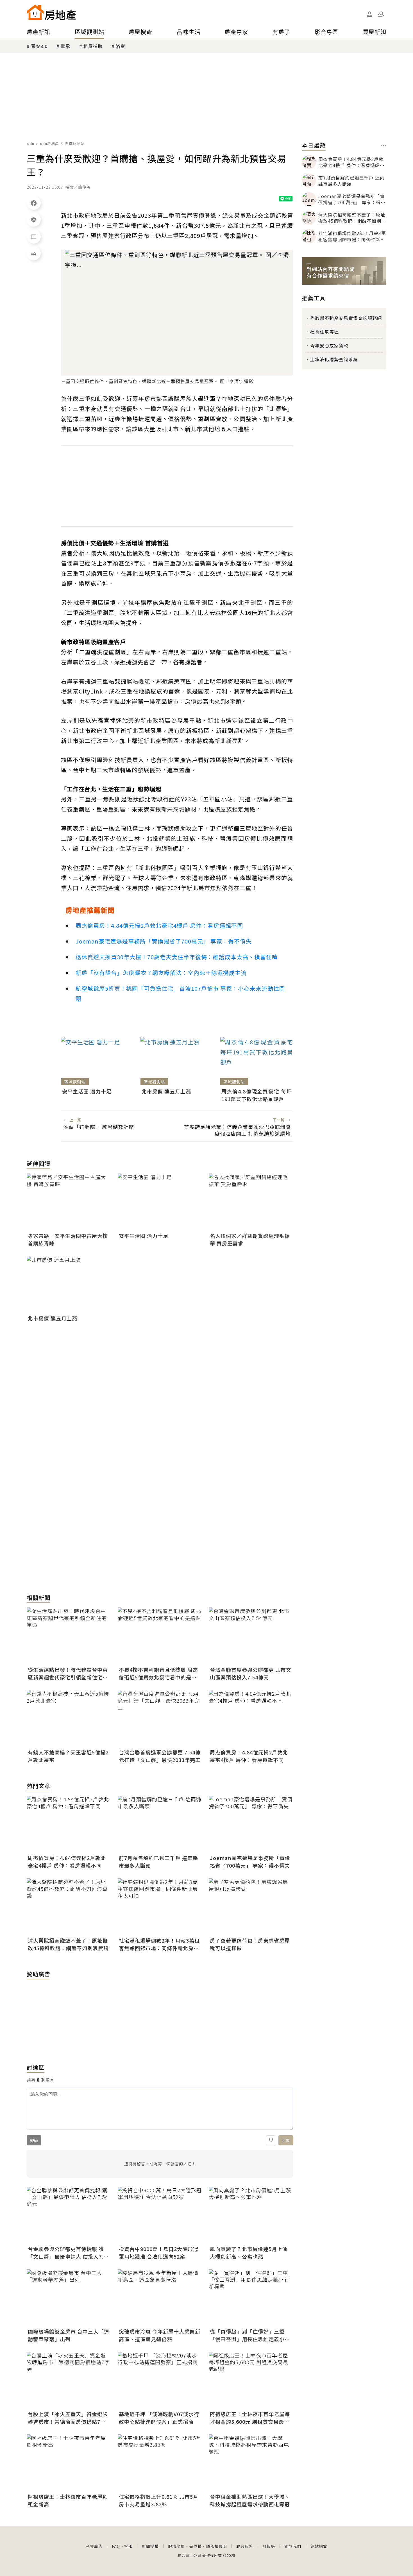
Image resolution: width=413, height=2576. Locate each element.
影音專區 (326, 32)
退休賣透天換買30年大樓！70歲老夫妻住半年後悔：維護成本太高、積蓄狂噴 (177, 957)
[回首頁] (51, 12)
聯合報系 (245, 2546)
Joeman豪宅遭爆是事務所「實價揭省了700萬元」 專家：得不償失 (164, 941)
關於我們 (293, 2546)
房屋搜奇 (140, 32)
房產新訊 (38, 32)
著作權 (195, 2546)
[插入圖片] (271, 2140)
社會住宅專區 (324, 332)
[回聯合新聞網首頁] (35, 12)
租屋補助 (93, 46)
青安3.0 (39, 46)
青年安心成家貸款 (329, 345)
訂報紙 (269, 2546)
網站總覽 (319, 2546)
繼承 (65, 46)
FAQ (116, 2546)
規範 (34, 2140)
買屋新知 (375, 32)
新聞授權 (150, 2546)
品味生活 (189, 32)
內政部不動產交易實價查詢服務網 (346, 318)
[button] (381, 14)
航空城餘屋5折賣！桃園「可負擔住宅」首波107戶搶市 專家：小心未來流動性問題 (180, 993)
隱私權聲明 (216, 2546)
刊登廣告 (94, 2546)
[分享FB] (34, 203)
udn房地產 (50, 143)
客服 (128, 2546)
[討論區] (34, 237)
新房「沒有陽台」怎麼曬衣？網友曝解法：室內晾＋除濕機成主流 (161, 973)
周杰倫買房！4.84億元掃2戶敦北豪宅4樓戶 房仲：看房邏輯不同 (159, 925)
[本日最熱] (384, 146)
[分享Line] (34, 220)
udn (31, 143)
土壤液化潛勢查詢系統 (334, 359)
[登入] (369, 14)
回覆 (286, 2140)
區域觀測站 (89, 32)
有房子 (281, 32)
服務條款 (176, 2546)
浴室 (121, 46)
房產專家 (236, 32)
